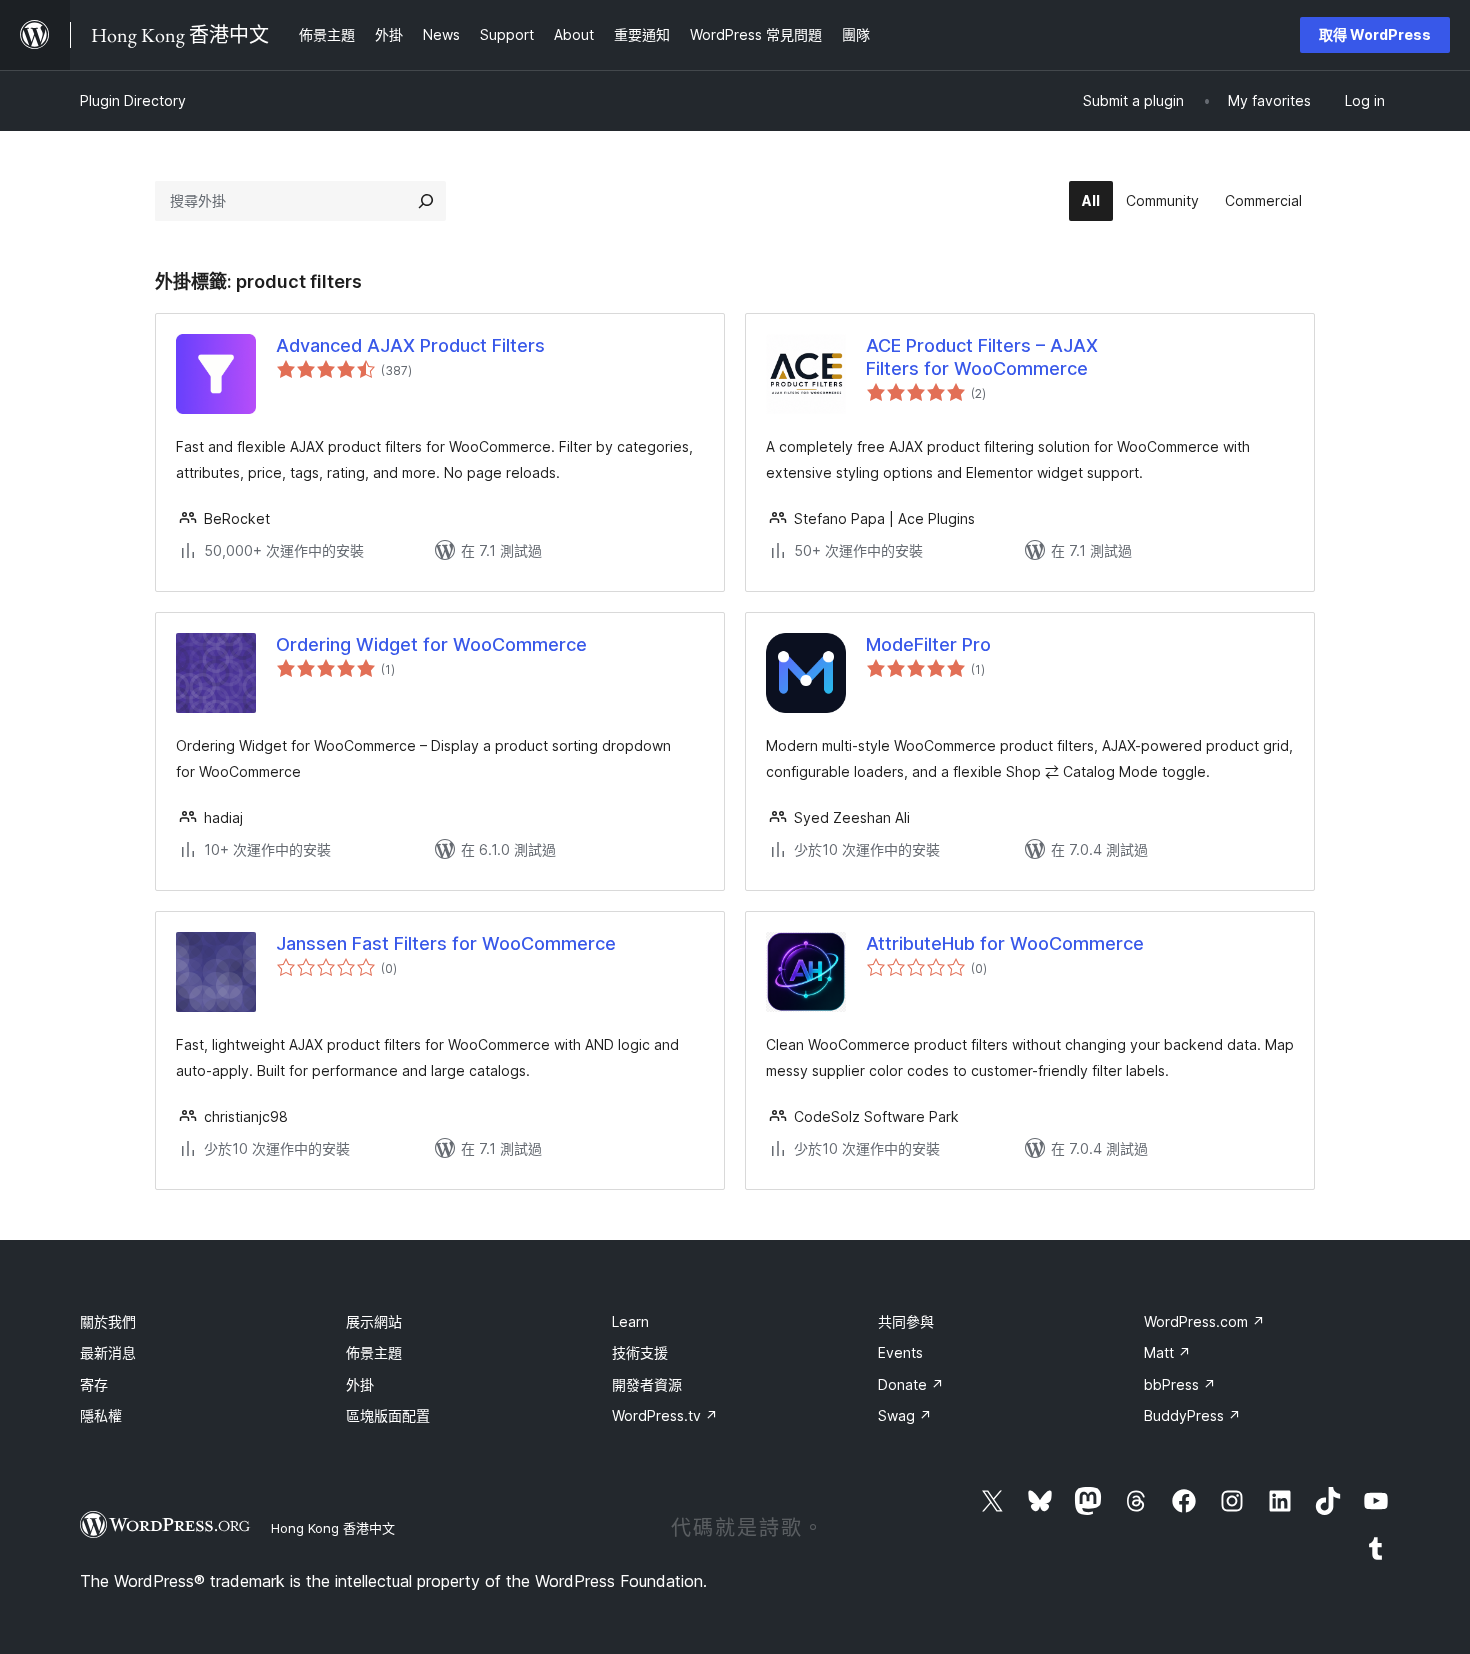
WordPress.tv (665, 1415)
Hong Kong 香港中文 (333, 1528)
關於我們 (108, 1321)
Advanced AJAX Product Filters (410, 345)
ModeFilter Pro (928, 644)
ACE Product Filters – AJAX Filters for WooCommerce (982, 357)
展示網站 (374, 1321)
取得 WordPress (1375, 34)
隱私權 (101, 1415)
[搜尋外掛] (426, 201)
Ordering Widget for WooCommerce (431, 644)
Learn (630, 1321)
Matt (1167, 1352)
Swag (905, 1415)
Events (900, 1352)
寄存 (94, 1384)
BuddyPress (1192, 1415)
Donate (911, 1384)
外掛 (360, 1384)
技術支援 (640, 1352)
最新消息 (108, 1352)
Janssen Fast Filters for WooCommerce (446, 943)
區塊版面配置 (388, 1415)
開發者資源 (647, 1384)
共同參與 (906, 1321)
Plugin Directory (133, 100)
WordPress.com (1204, 1321)
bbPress (1180, 1384)
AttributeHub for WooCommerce (1005, 943)
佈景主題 (374, 1352)
